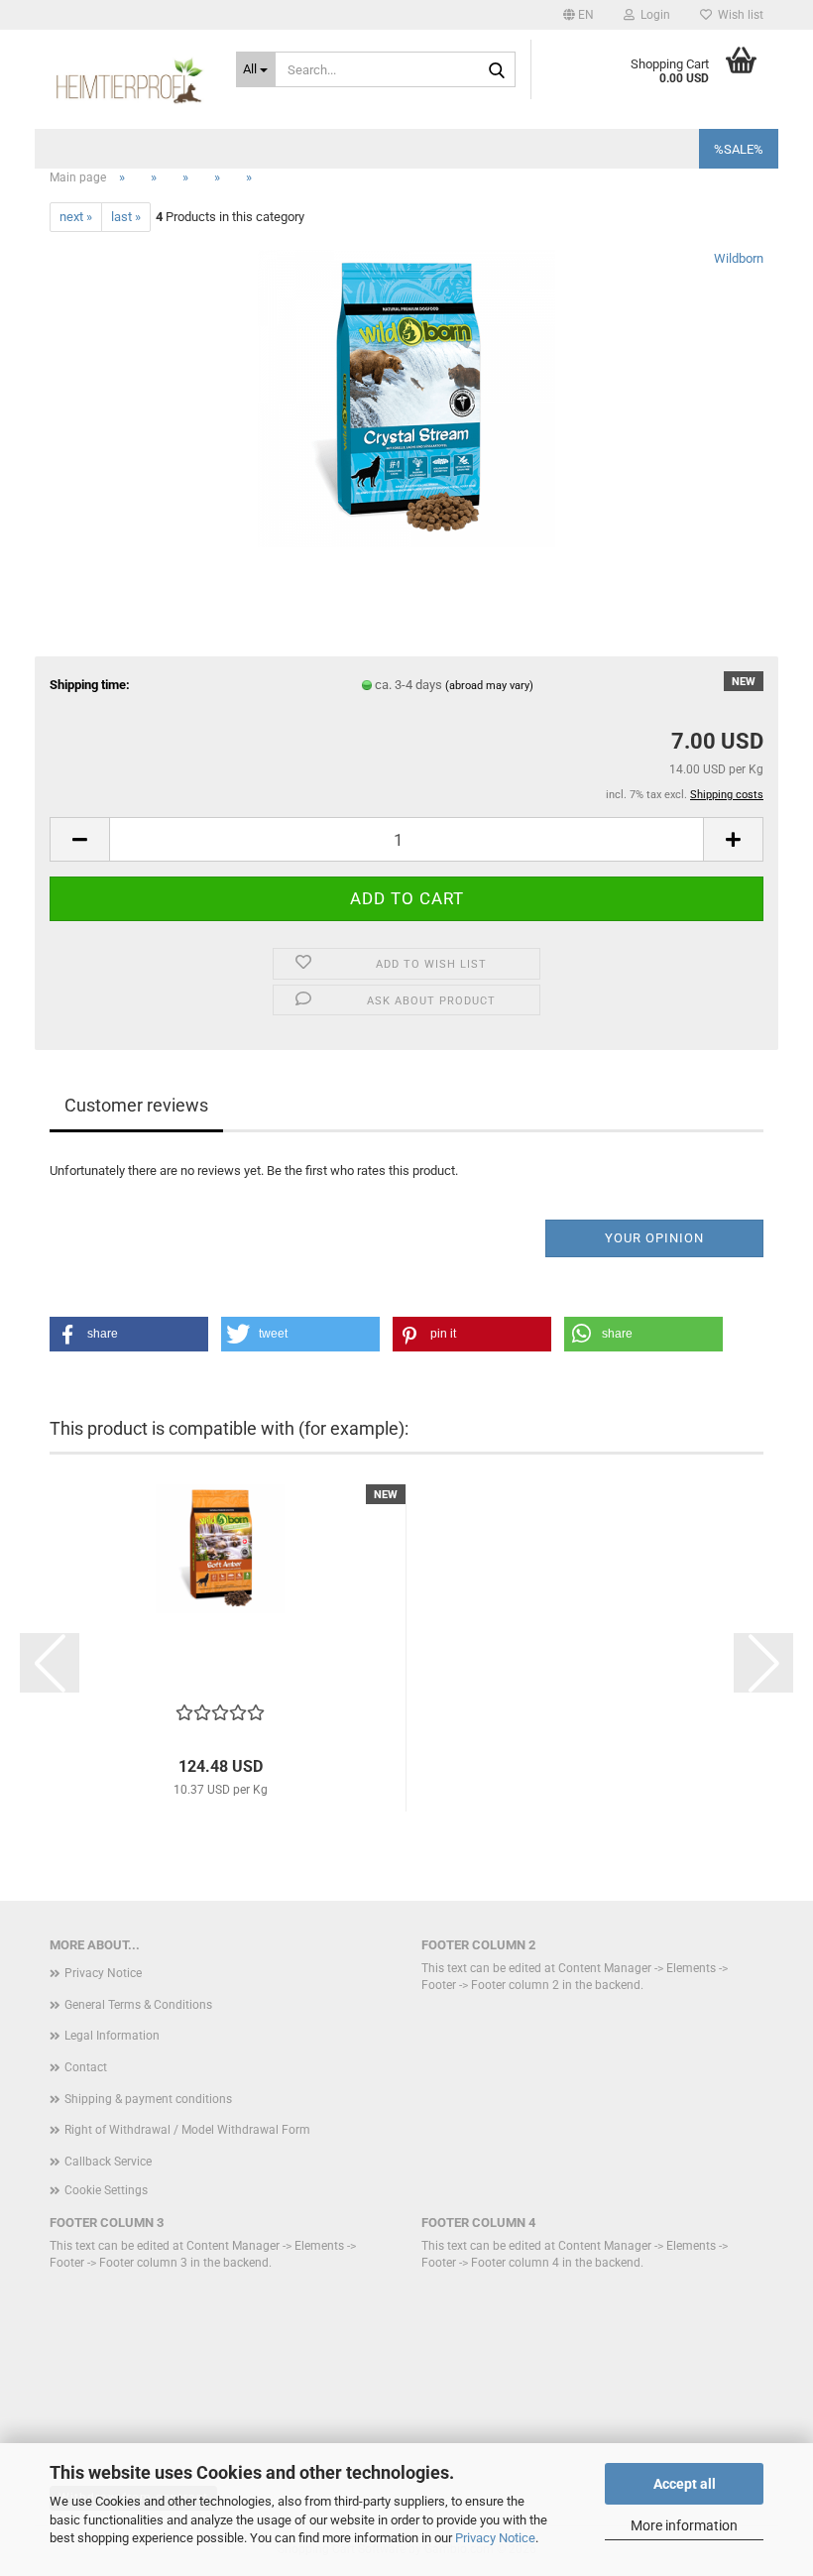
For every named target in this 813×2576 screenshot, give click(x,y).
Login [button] (652, 15)
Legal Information (112, 2036)
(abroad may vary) (489, 686)
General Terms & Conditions (138, 2005)
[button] (579, 15)
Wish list (738, 15)
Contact (86, 2067)
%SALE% (739, 149)
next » (76, 217)
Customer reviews (136, 1105)
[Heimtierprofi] (128, 79)
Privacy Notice (495, 2538)
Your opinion (654, 1238)
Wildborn (739, 258)
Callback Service (108, 2162)
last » (126, 217)
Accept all (685, 2484)
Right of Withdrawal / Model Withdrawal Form (187, 2130)
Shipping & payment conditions (148, 2099)
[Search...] (497, 70)
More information (684, 2525)
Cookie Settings (106, 2190)
